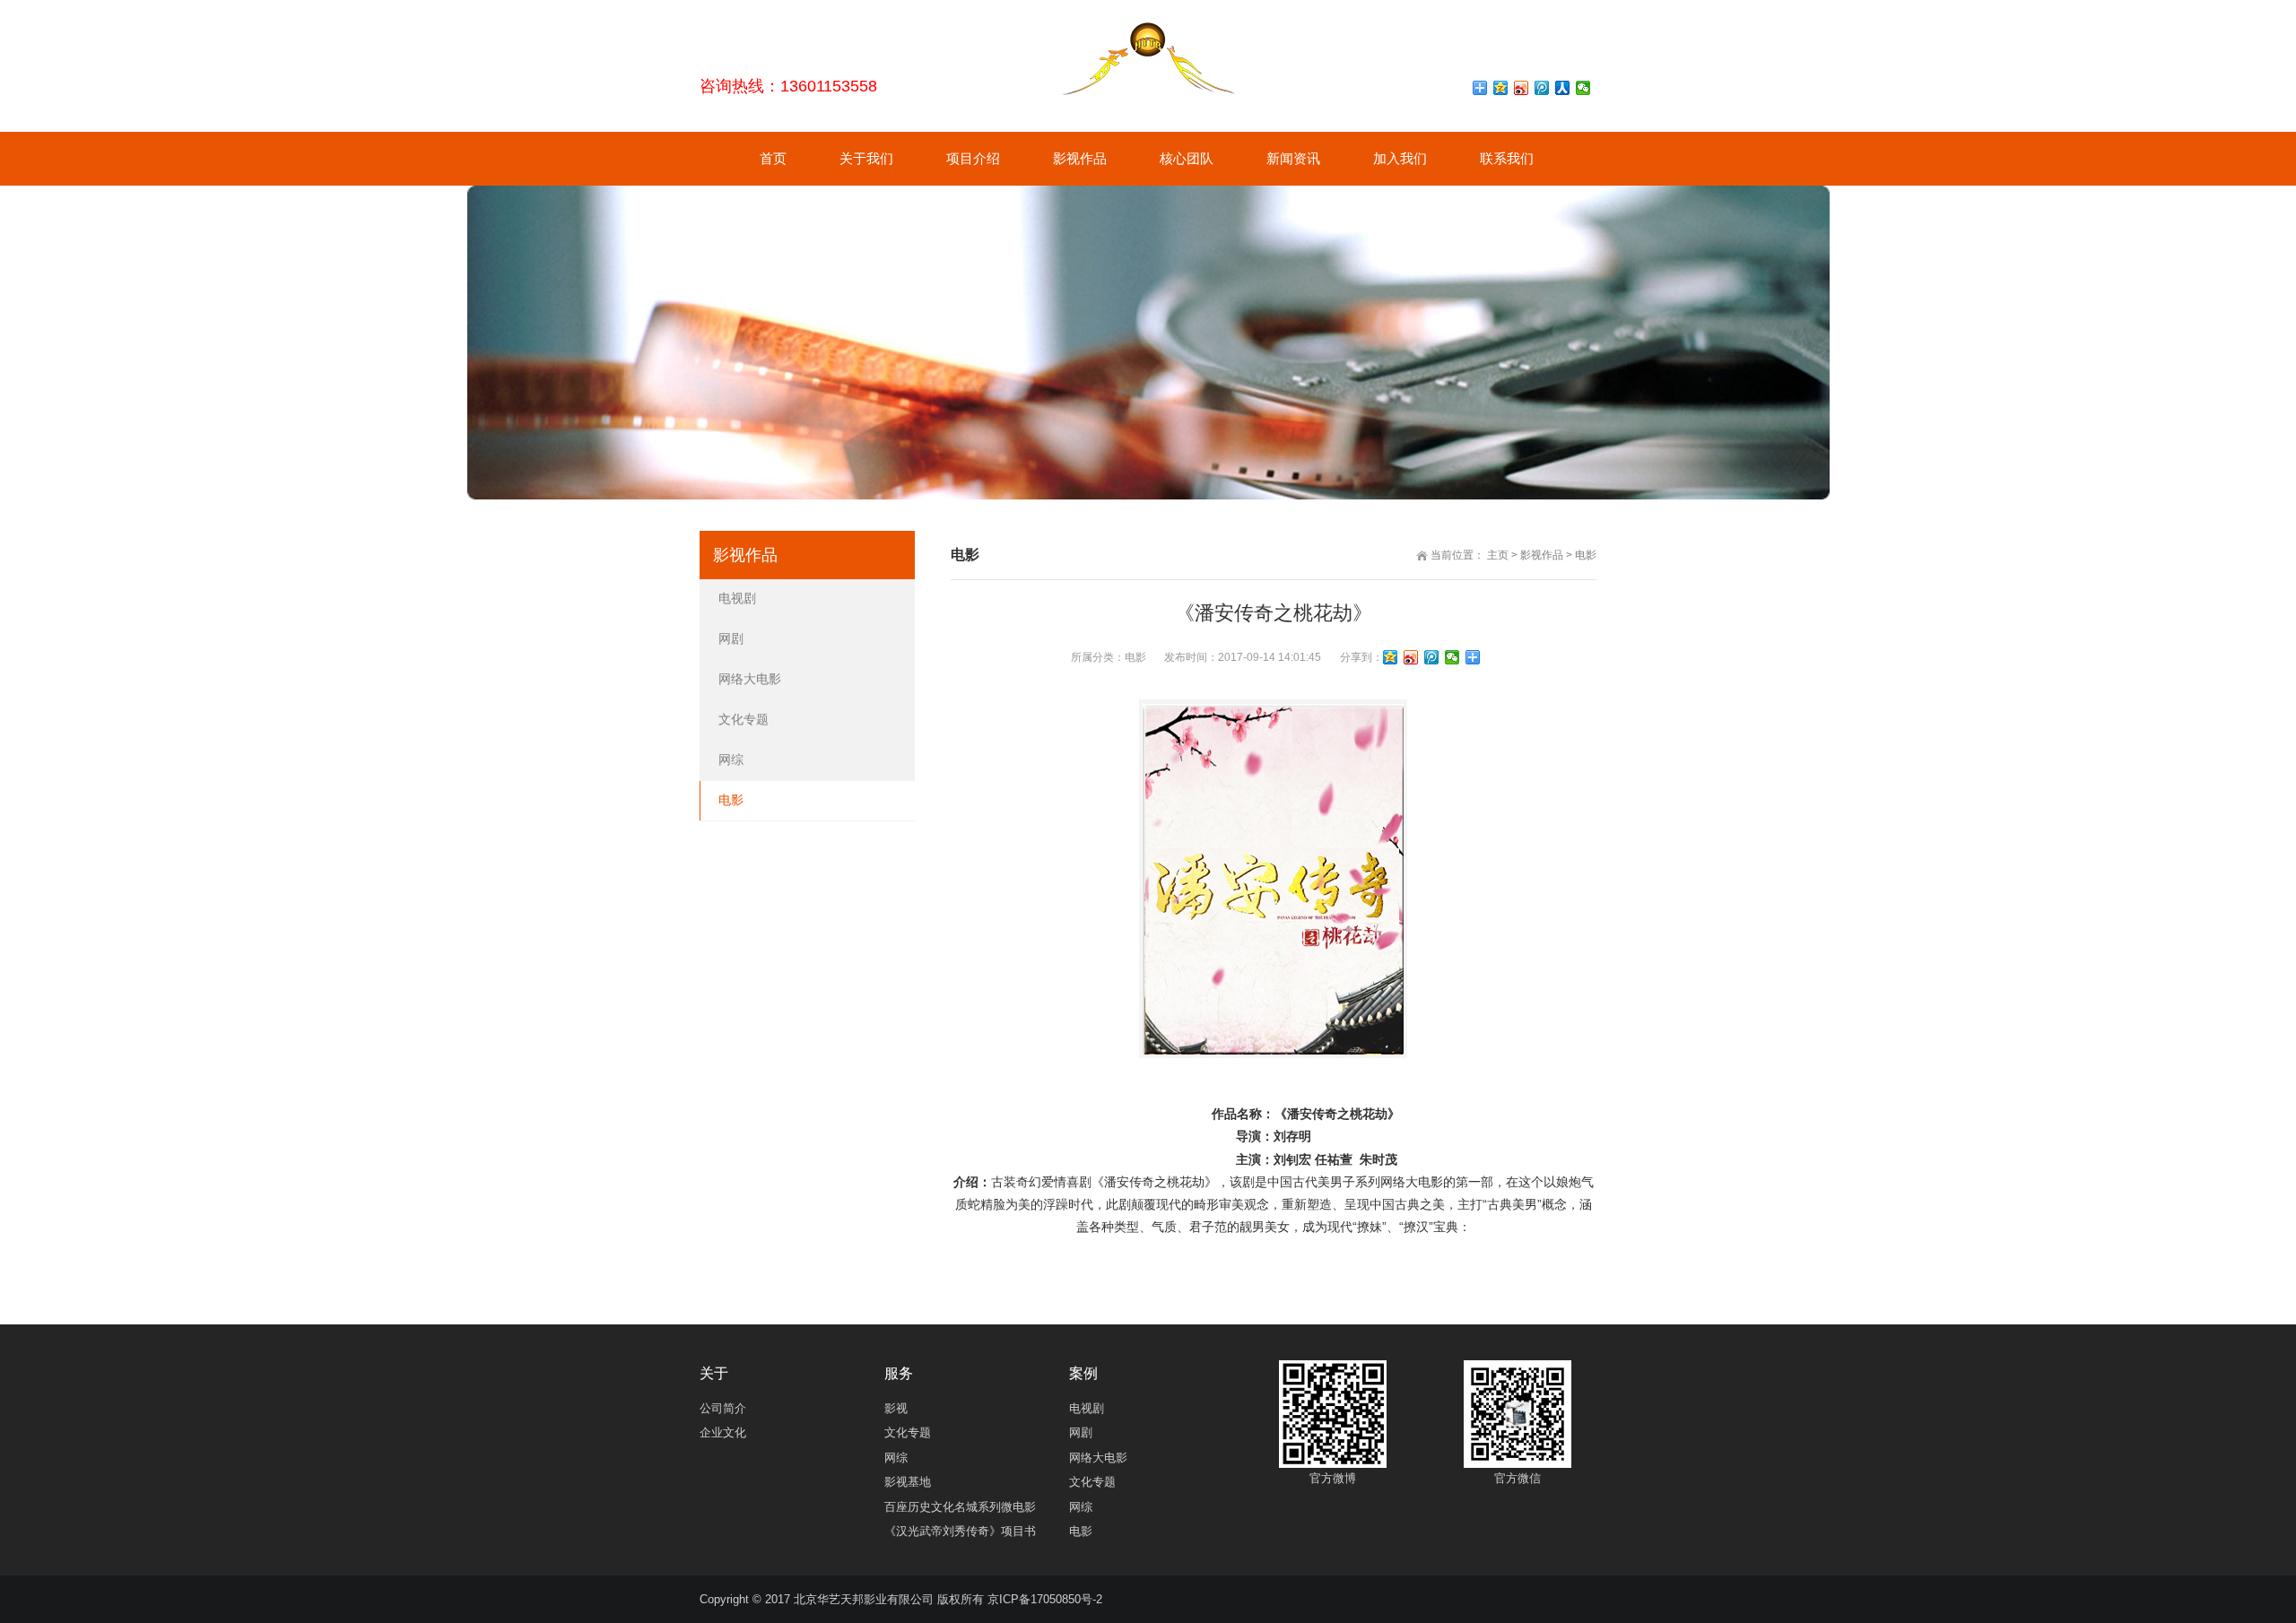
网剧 (731, 638)
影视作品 (1542, 555)
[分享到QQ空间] (1501, 88)
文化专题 (744, 719)
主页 (1498, 555)
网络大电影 (750, 679)
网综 (731, 759)
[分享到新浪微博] (1522, 88)
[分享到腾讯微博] (1542, 88)
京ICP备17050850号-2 (1045, 1599)
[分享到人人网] (1563, 88)
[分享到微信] (1583, 88)
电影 (1586, 555)
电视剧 (737, 598)
